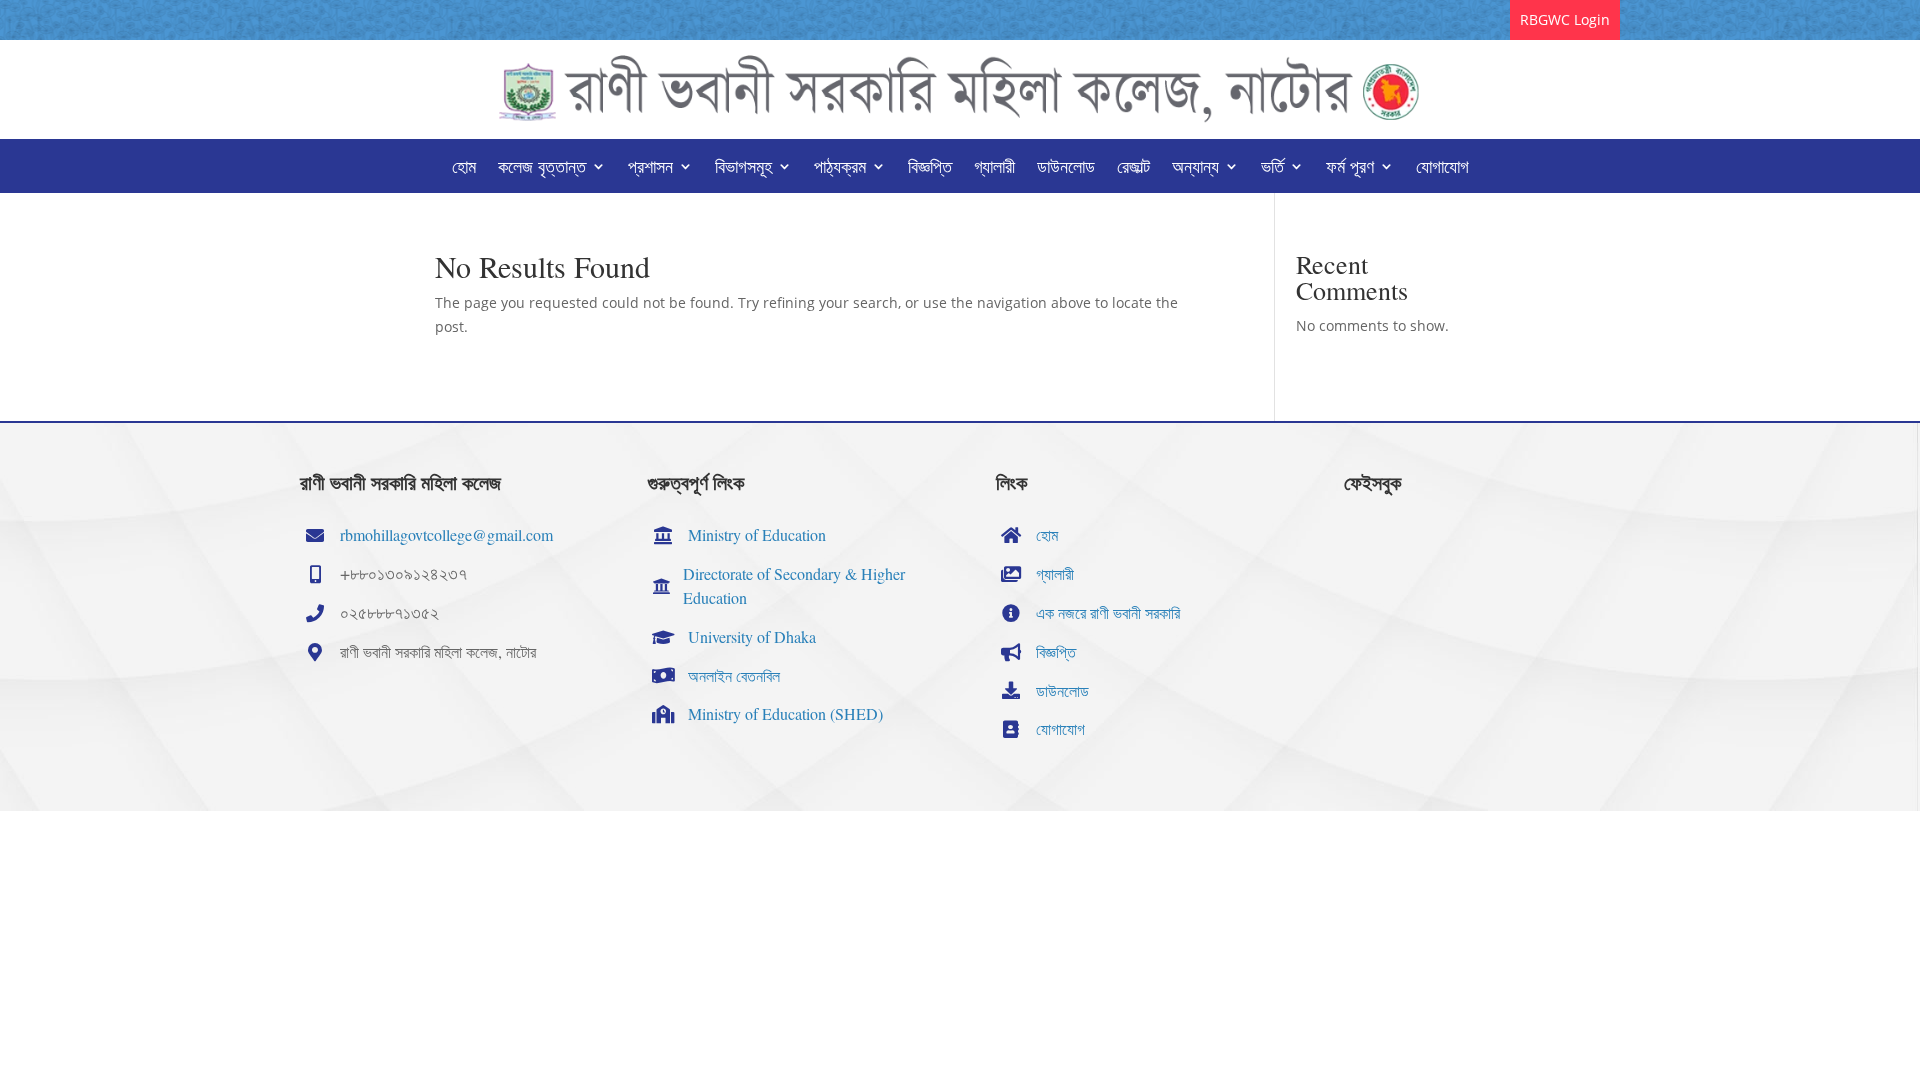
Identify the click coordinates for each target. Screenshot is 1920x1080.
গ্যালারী (994, 168)
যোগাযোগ (1442, 168)
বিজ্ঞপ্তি (930, 168)
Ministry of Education (757, 534)
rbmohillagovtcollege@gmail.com (446, 534)
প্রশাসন (650, 168)
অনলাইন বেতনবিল (734, 675)
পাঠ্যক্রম (840, 168)
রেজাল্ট (1133, 168)
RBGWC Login (1565, 19)
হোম (464, 168)
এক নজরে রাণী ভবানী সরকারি (1108, 612)
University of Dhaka (752, 636)
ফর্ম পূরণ (1350, 168)
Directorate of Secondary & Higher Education (794, 585)
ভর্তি (1272, 168)
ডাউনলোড (1066, 168)
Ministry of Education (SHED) (785, 713)
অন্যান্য (1195, 168)
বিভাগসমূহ (743, 168)
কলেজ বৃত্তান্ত (542, 168)
